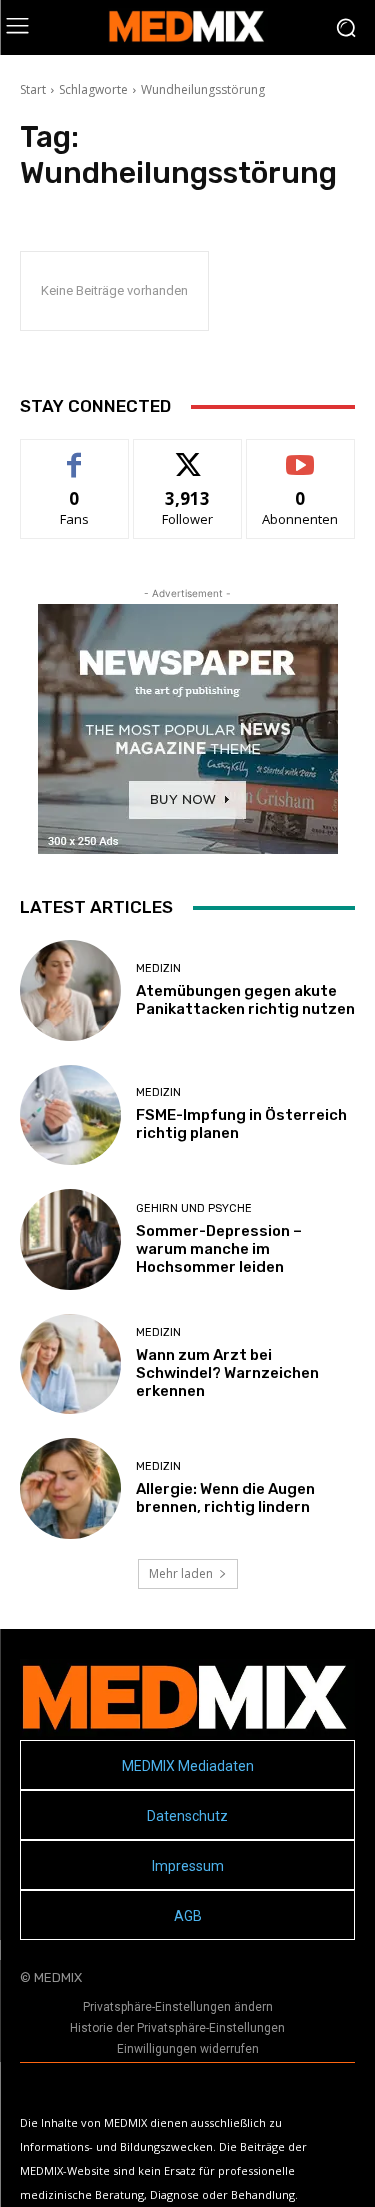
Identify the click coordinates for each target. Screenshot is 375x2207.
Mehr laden (181, 1573)
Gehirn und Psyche (194, 1208)
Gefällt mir (74, 454)
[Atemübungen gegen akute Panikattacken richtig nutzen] (70, 990)
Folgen (187, 454)
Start (33, 89)
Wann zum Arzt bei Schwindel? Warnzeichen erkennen (227, 1373)
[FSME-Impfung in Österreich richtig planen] (70, 1115)
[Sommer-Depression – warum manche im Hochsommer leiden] (70, 1239)
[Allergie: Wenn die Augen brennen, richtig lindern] (70, 1488)
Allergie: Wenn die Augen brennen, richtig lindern (225, 1498)
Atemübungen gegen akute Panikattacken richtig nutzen (245, 1000)
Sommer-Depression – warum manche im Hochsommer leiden (219, 1249)
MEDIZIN (158, 968)
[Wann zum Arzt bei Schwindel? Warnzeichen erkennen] (70, 1364)
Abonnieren (300, 454)
